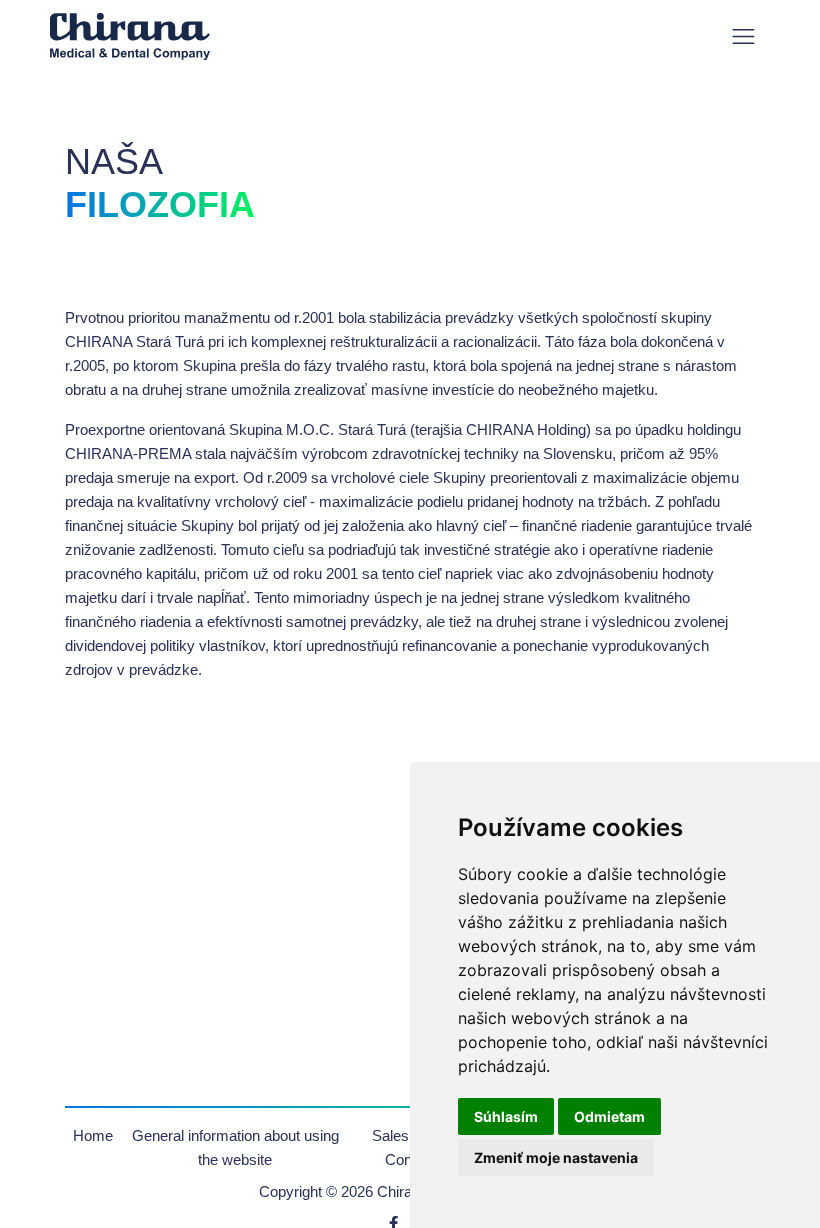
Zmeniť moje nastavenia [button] (556, 1157)
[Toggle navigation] (743, 36)
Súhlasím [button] (506, 1116)
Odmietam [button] (609, 1116)
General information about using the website (235, 1147)
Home (93, 1135)
